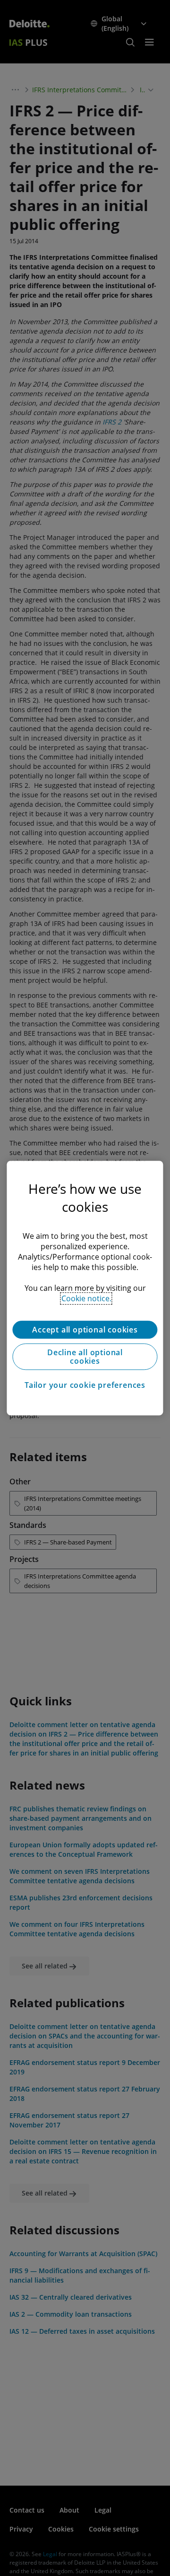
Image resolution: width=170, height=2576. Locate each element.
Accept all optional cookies (85, 1330)
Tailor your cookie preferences (85, 1385)
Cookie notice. (86, 1298)
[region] (85, 1288)
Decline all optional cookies (85, 1357)
